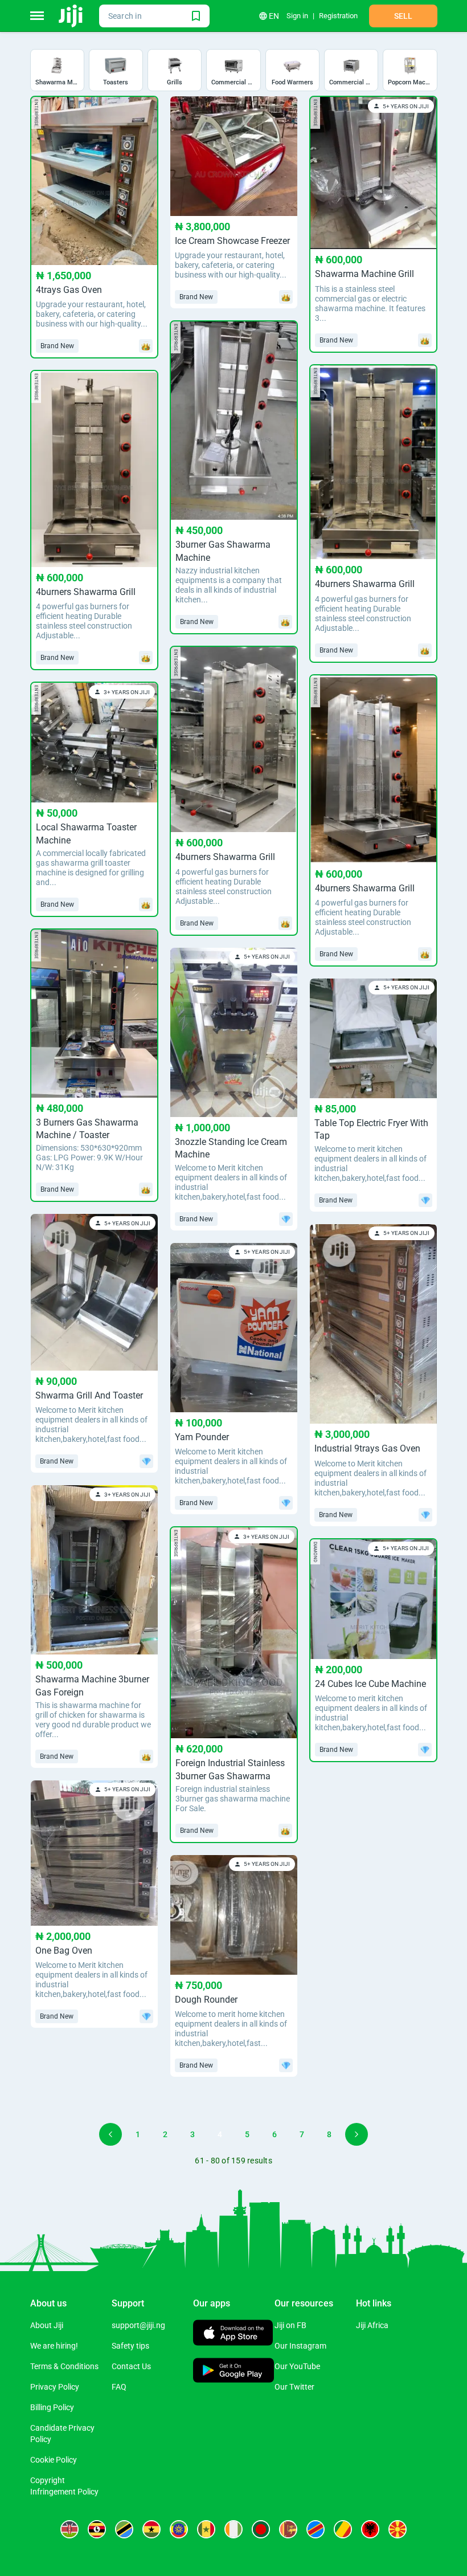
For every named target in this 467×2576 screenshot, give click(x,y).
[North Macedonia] (398, 2529)
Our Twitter (294, 2387)
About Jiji (47, 2325)
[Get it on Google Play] (234, 2372)
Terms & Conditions (64, 2366)
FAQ (119, 2387)
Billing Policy (52, 2407)
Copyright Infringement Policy (64, 2486)
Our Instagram (300, 2346)
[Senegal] (206, 2529)
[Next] (357, 2134)
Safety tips (130, 2346)
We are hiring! (54, 2346)
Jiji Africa (372, 2325)
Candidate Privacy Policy (62, 2434)
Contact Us (131, 2366)
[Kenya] (69, 2529)
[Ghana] (151, 2529)
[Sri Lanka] (288, 2529)
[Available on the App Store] (233, 2334)
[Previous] (110, 2134)
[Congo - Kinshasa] (316, 2529)
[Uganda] (97, 2529)
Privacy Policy (55, 2387)
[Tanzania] (124, 2529)
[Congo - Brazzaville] (343, 2529)
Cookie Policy (54, 2460)
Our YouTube (297, 2366)
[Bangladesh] (261, 2529)
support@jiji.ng (138, 2325)
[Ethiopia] (179, 2529)
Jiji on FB (290, 2325)
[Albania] (370, 2529)
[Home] (71, 16)
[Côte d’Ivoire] (233, 2529)
